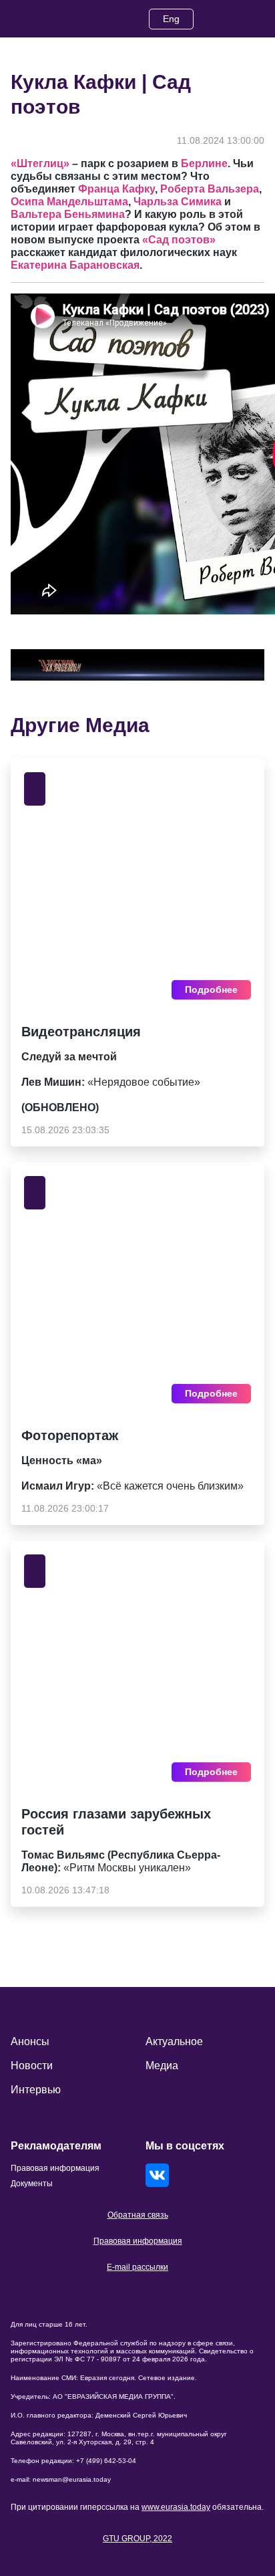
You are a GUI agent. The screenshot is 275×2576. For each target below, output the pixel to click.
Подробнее (211, 989)
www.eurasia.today (176, 2507)
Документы (32, 2184)
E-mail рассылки (137, 2267)
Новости (32, 2066)
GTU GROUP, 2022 (137, 2539)
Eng (171, 19)
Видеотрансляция (81, 1032)
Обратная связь (138, 2215)
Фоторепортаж (70, 1435)
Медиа (162, 2066)
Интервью (36, 2090)
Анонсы (30, 2041)
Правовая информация (138, 2241)
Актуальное (174, 2041)
